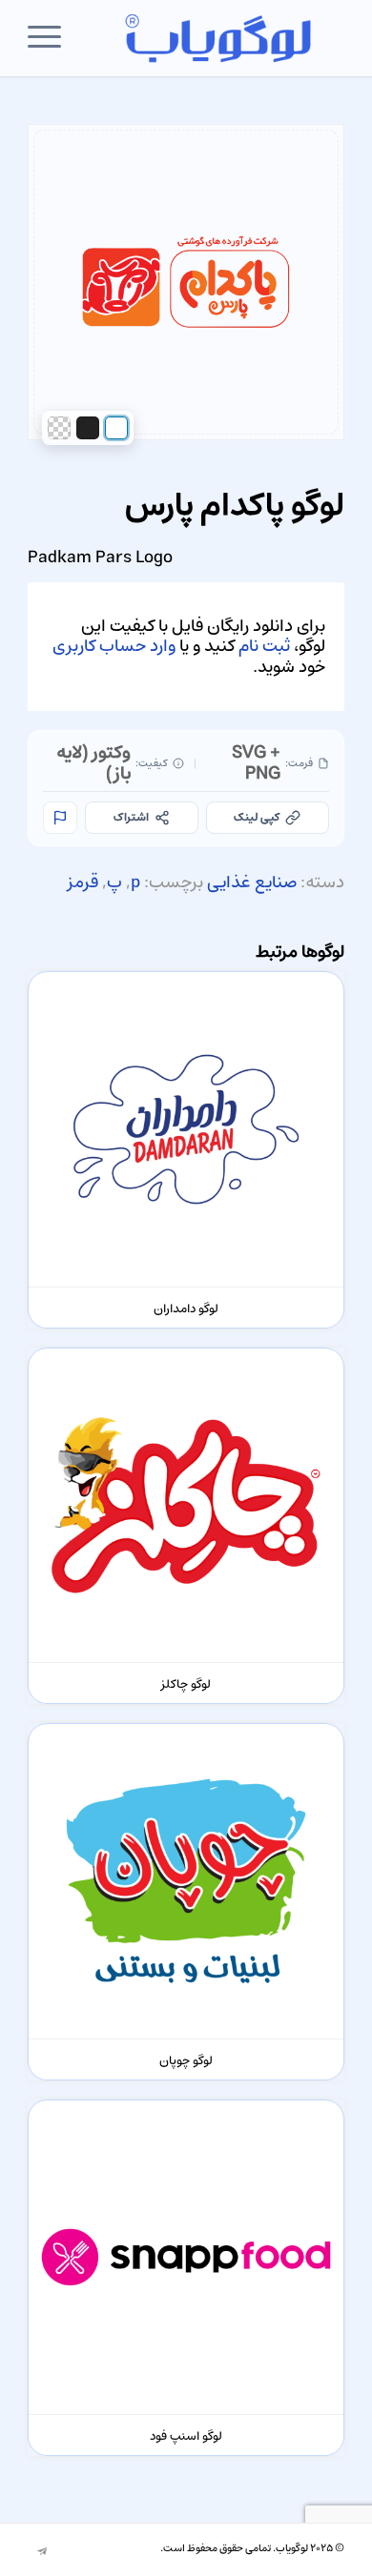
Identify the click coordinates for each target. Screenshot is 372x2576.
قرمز (83, 882)
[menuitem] (51, 38)
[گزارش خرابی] (60, 818)
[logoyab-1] (218, 38)
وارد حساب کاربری (114, 646)
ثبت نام (264, 646)
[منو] (51, 38)
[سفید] (116, 428)
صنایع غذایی (252, 882)
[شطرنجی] (59, 428)
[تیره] (88, 428)
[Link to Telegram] (42, 2552)
